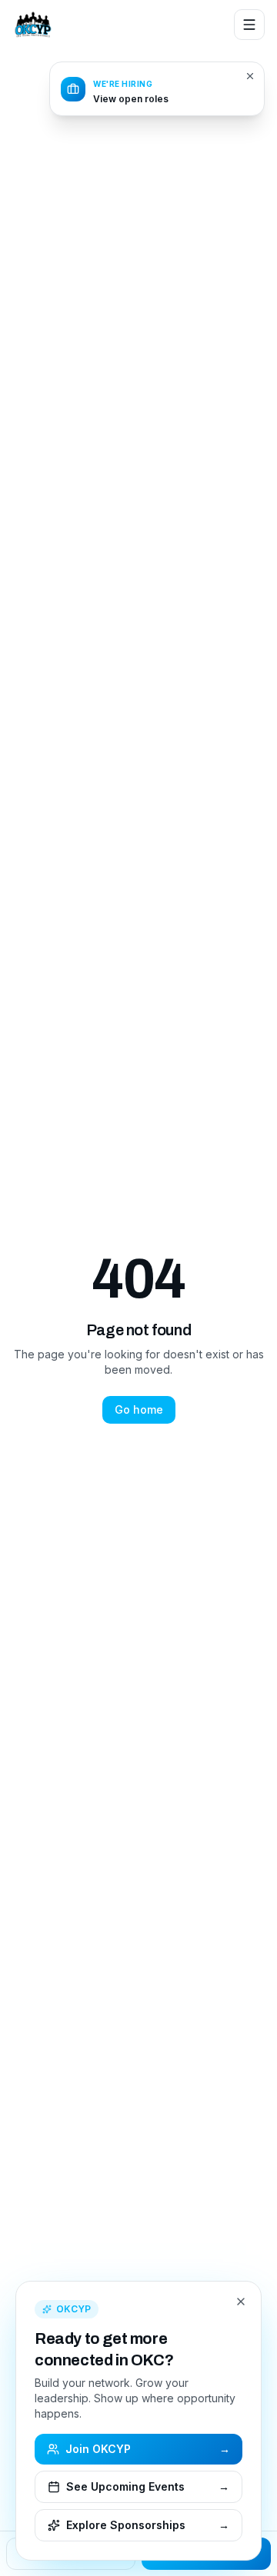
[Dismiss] (250, 76)
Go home (139, 1409)
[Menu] (249, 25)
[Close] (241, 2302)
